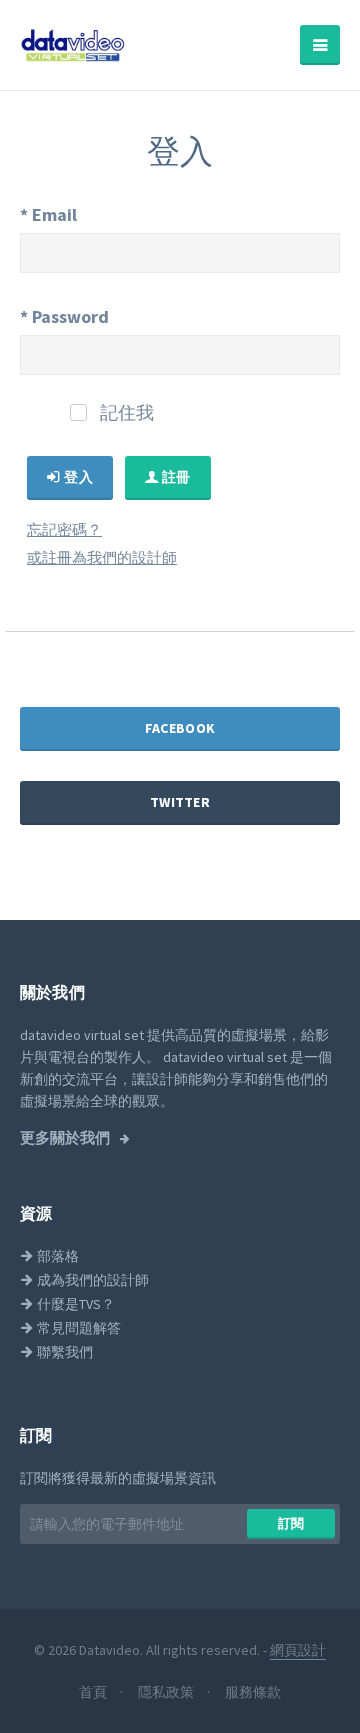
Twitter (180, 802)
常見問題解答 (77, 1328)
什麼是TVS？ (74, 1304)
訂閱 (291, 1523)
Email (48, 214)
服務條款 (253, 1692)
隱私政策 (167, 1692)
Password (64, 316)
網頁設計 (298, 1650)
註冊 (175, 477)
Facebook (180, 728)
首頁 (94, 1692)
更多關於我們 (66, 1138)
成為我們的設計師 (91, 1280)
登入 (77, 477)
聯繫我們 (63, 1352)
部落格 (56, 1256)
